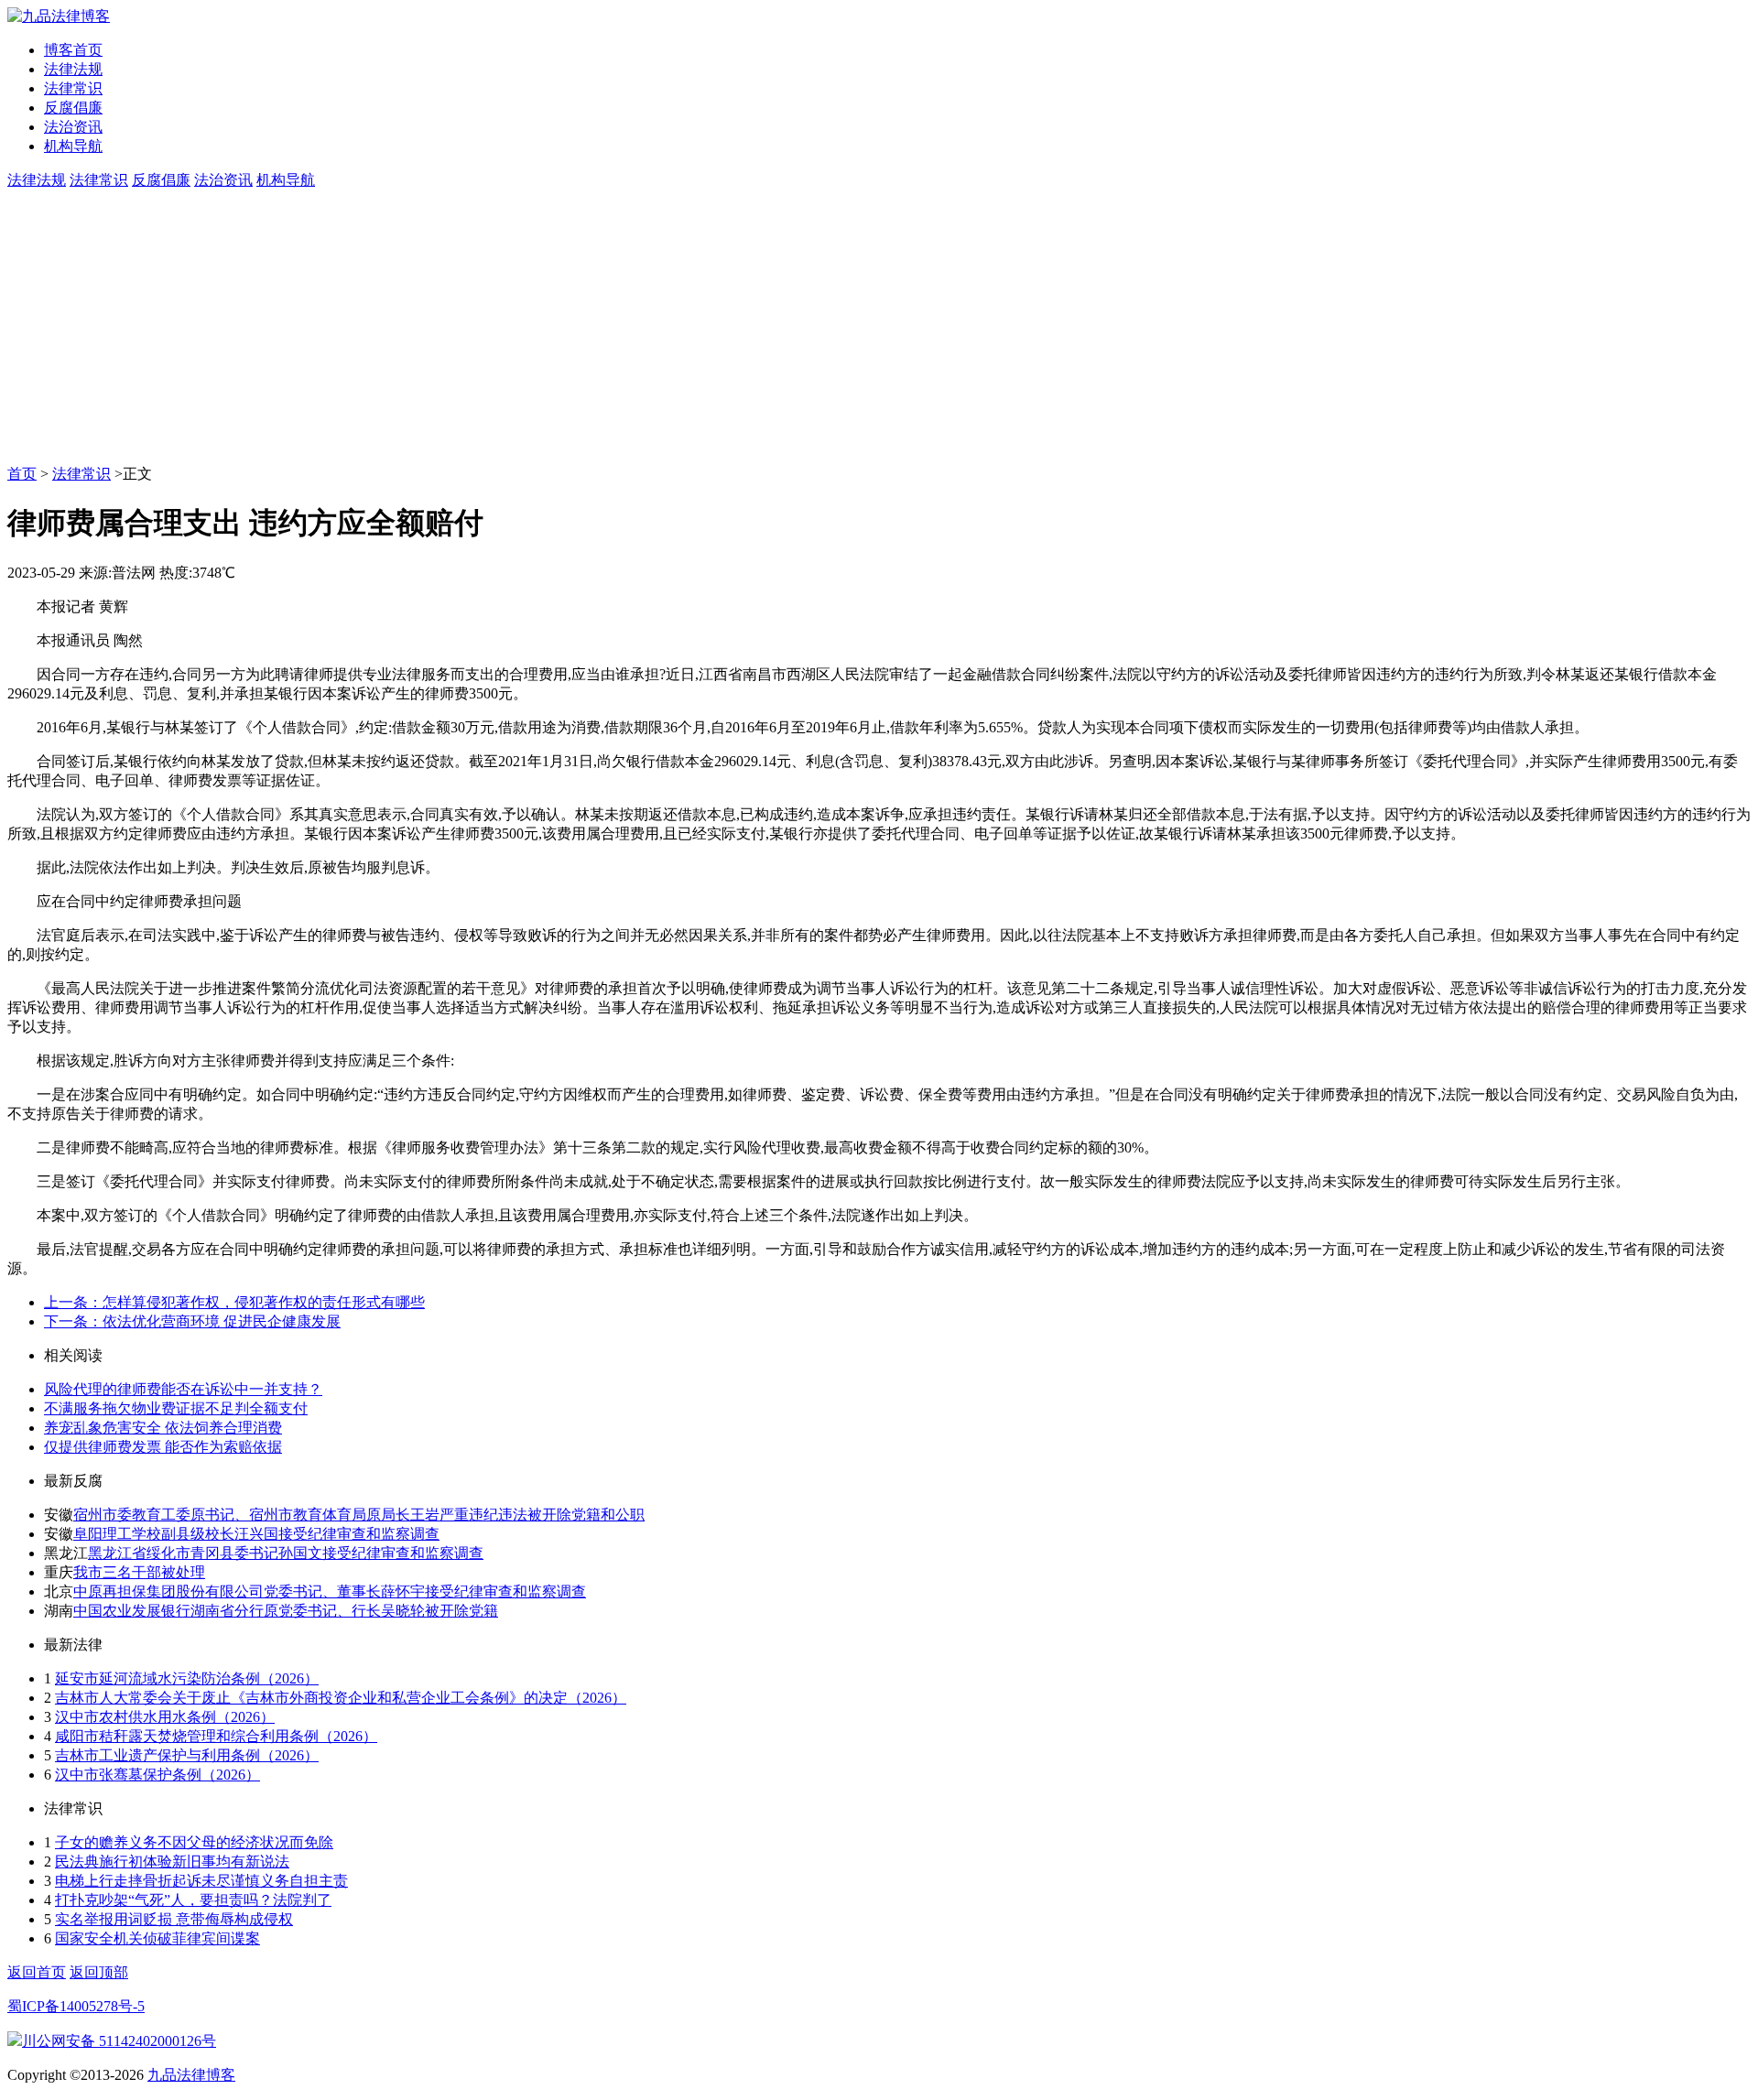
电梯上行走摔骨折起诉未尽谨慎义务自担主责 (201, 1881)
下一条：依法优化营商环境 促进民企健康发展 (192, 1321)
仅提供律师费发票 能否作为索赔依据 (163, 1447)
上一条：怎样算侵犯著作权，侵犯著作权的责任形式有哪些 (234, 1302)
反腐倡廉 (73, 108)
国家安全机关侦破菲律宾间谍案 (157, 1938)
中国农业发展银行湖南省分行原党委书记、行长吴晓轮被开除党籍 (286, 1611)
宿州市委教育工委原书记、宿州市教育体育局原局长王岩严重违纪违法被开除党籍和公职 (359, 1515)
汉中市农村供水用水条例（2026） (165, 1717)
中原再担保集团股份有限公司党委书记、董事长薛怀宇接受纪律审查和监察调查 (330, 1591)
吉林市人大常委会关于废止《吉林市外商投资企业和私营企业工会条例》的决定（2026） (341, 1698)
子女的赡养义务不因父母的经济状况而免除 (194, 1842)
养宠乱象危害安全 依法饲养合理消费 (163, 1428)
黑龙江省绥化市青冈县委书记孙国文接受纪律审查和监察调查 (286, 1553)
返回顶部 (99, 1972)
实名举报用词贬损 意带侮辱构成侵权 (174, 1919)
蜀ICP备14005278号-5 (76, 2006)
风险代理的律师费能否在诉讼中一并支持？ (183, 1389)
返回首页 (37, 1972)
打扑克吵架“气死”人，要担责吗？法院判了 (193, 1900)
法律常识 (73, 88)
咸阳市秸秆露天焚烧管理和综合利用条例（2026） (216, 1736)
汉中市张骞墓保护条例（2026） (157, 1775)
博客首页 (73, 50)
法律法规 (73, 69)
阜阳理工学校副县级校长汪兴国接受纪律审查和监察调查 (256, 1534)
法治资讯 (73, 127)
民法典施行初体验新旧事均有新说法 (172, 1862)
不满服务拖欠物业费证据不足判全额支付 (176, 1408)
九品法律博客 (191, 2075)
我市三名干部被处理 (139, 1572)
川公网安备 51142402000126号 (119, 2041)
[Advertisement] (879, 328)
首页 (22, 474)
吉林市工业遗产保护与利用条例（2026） (187, 1755)
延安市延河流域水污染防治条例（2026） (187, 1678)
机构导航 (73, 146)
